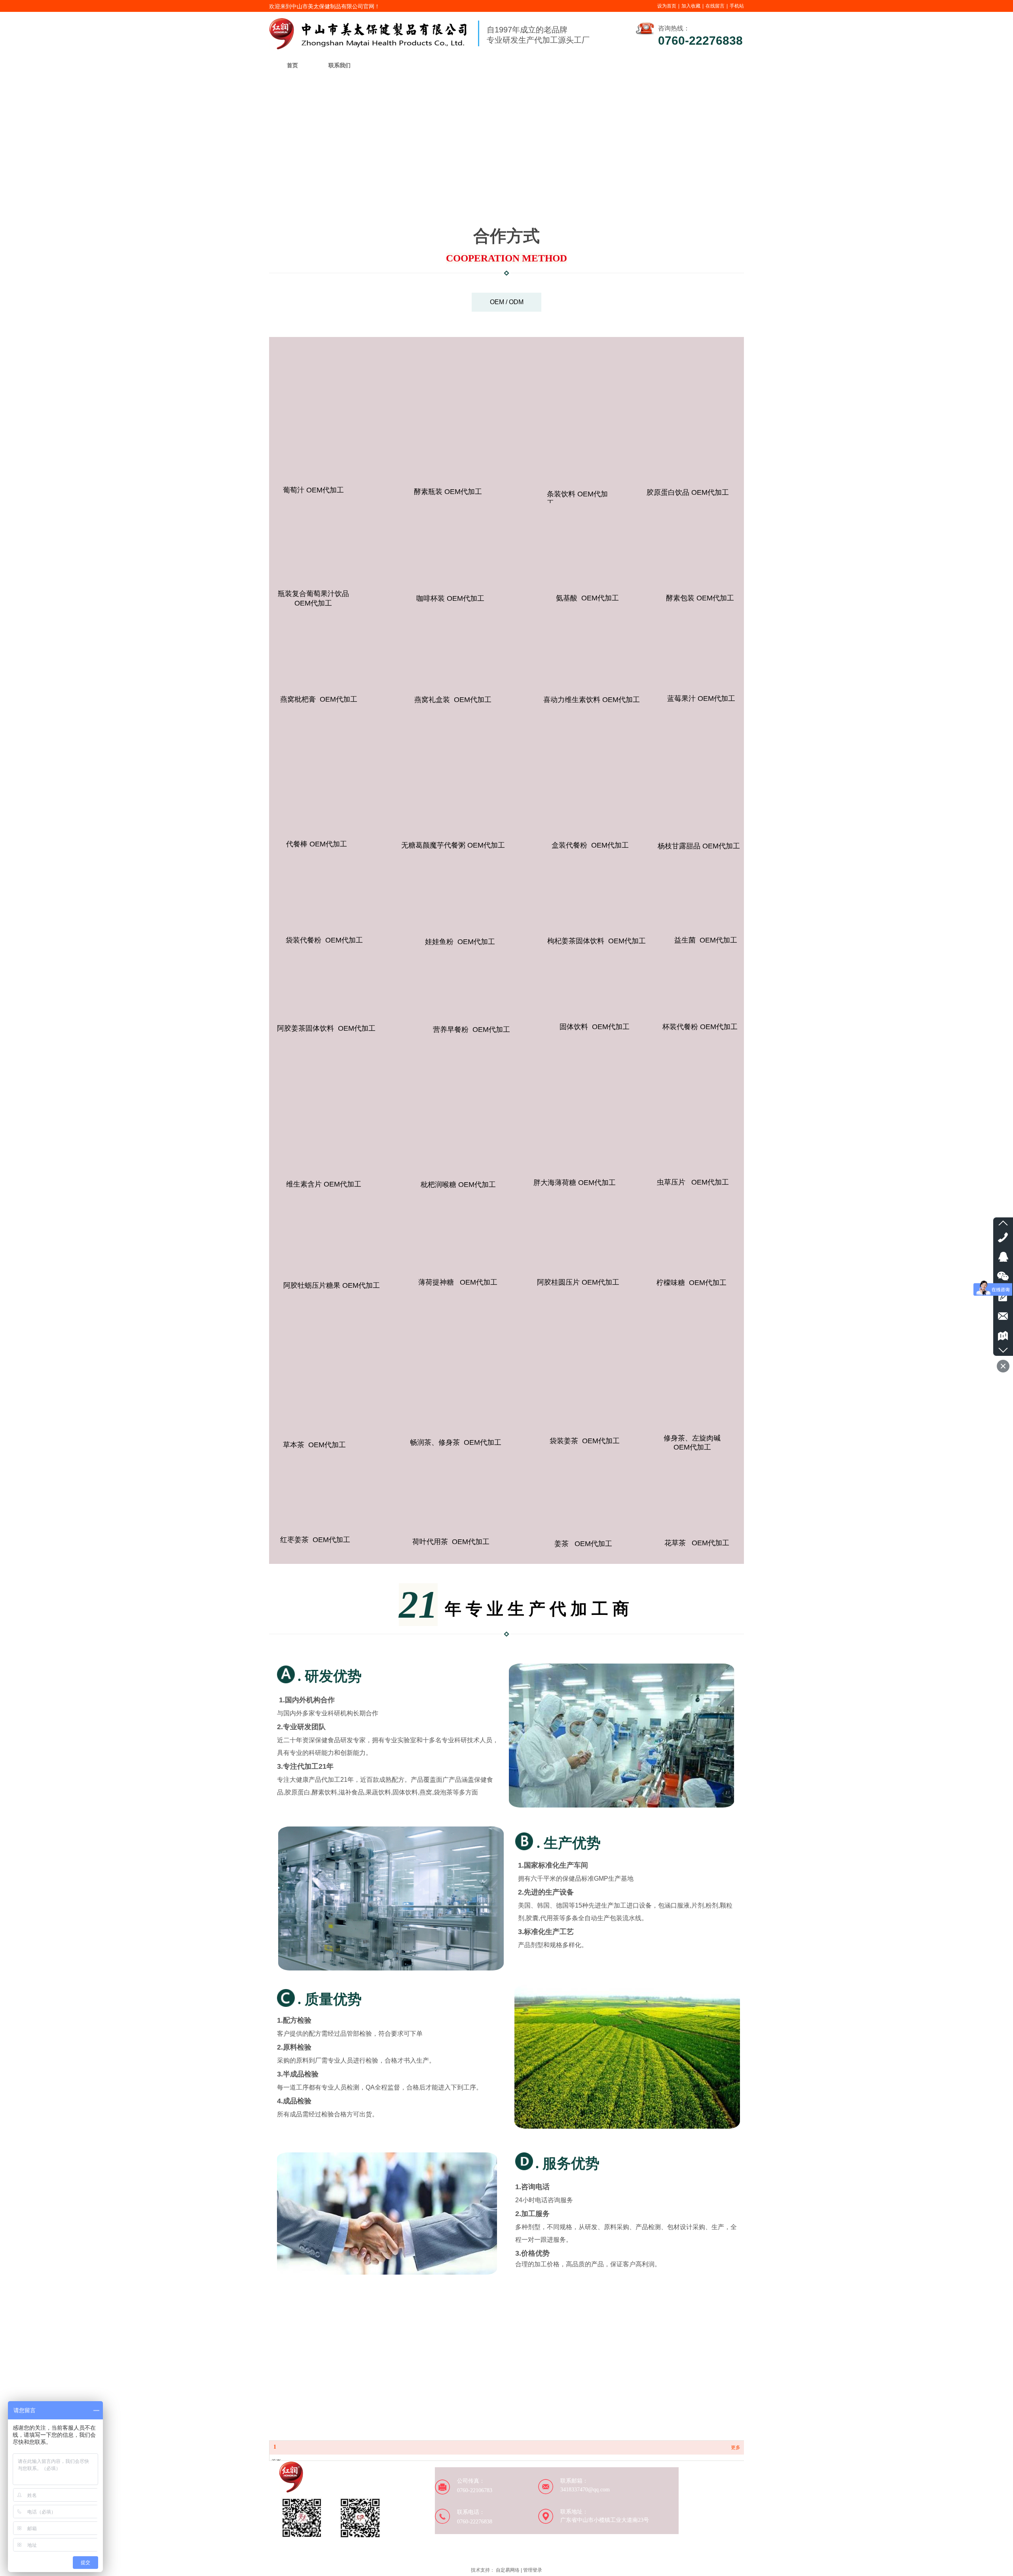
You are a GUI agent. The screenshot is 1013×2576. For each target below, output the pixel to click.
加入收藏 (691, 6)
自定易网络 (508, 2570)
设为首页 (667, 6)
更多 (736, 2447)
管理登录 (533, 2570)
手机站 (737, 6)
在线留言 (715, 6)
